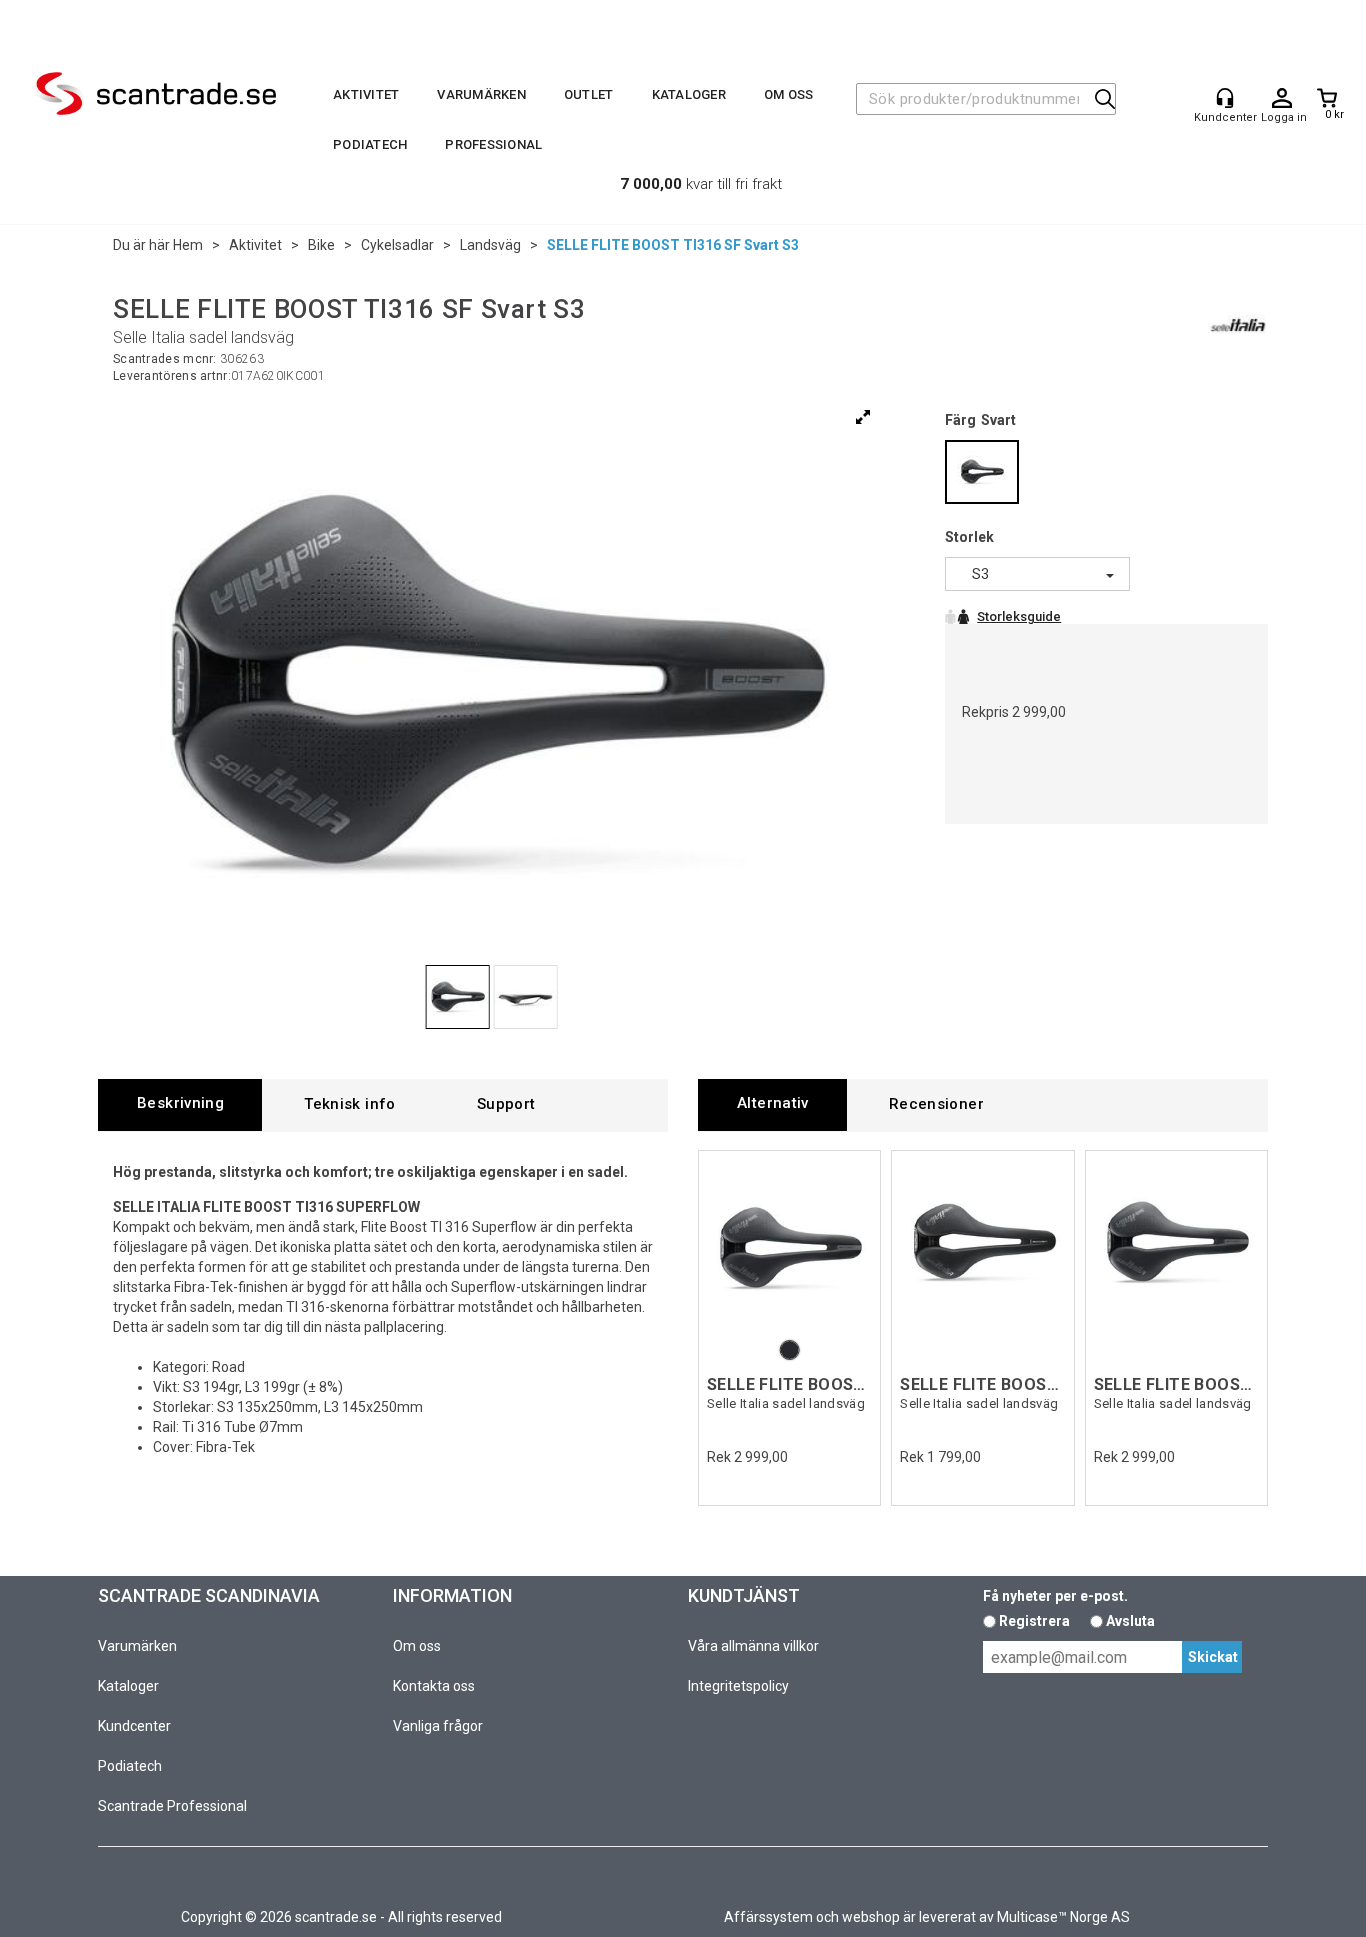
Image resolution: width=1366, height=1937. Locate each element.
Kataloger (689, 94)
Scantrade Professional (172, 1806)
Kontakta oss (434, 1686)
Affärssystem (768, 1917)
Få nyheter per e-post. (1055, 1596)
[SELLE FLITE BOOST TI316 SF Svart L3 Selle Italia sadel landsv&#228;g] (789, 1247)
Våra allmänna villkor (753, 1646)
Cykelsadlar (397, 245)
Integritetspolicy (738, 1686)
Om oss (789, 94)
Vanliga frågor (438, 1726)
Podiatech (370, 144)
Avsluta (1130, 1621)
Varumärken (481, 94)
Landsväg (490, 245)
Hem (188, 245)
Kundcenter (134, 1726)
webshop (871, 1917)
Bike (321, 245)
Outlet (589, 94)
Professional (493, 144)
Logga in (1282, 99)
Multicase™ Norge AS (1063, 1917)
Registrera (1034, 1621)
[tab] (180, 1104)
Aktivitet (366, 94)
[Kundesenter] (1225, 98)
